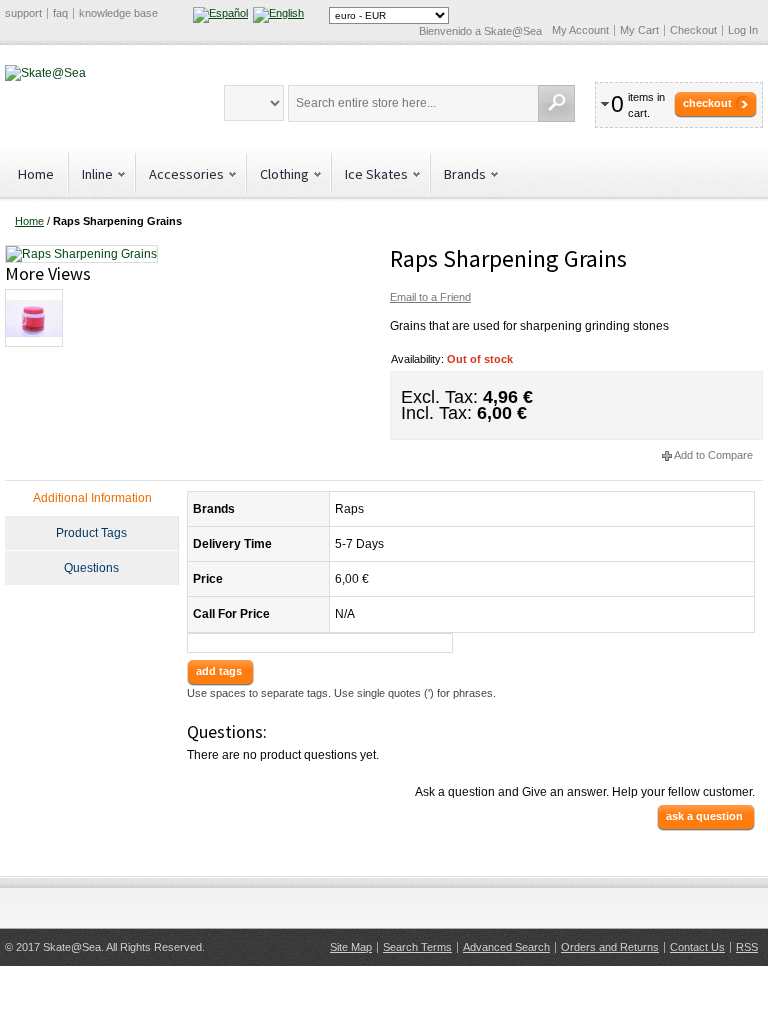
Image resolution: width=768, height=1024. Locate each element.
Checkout (693, 30)
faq (60, 13)
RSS (747, 947)
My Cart (639, 30)
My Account (580, 30)
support (23, 13)
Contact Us (697, 947)
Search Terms (417, 947)
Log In (743, 30)
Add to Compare (713, 455)
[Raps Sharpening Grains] (81, 253)
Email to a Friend (430, 297)
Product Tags (91, 533)
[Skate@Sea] (45, 73)
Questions (91, 568)
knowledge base (118, 13)
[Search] (556, 103)
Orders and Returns (610, 947)
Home (36, 174)
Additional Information (92, 498)
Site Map (351, 947)
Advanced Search (506, 947)
